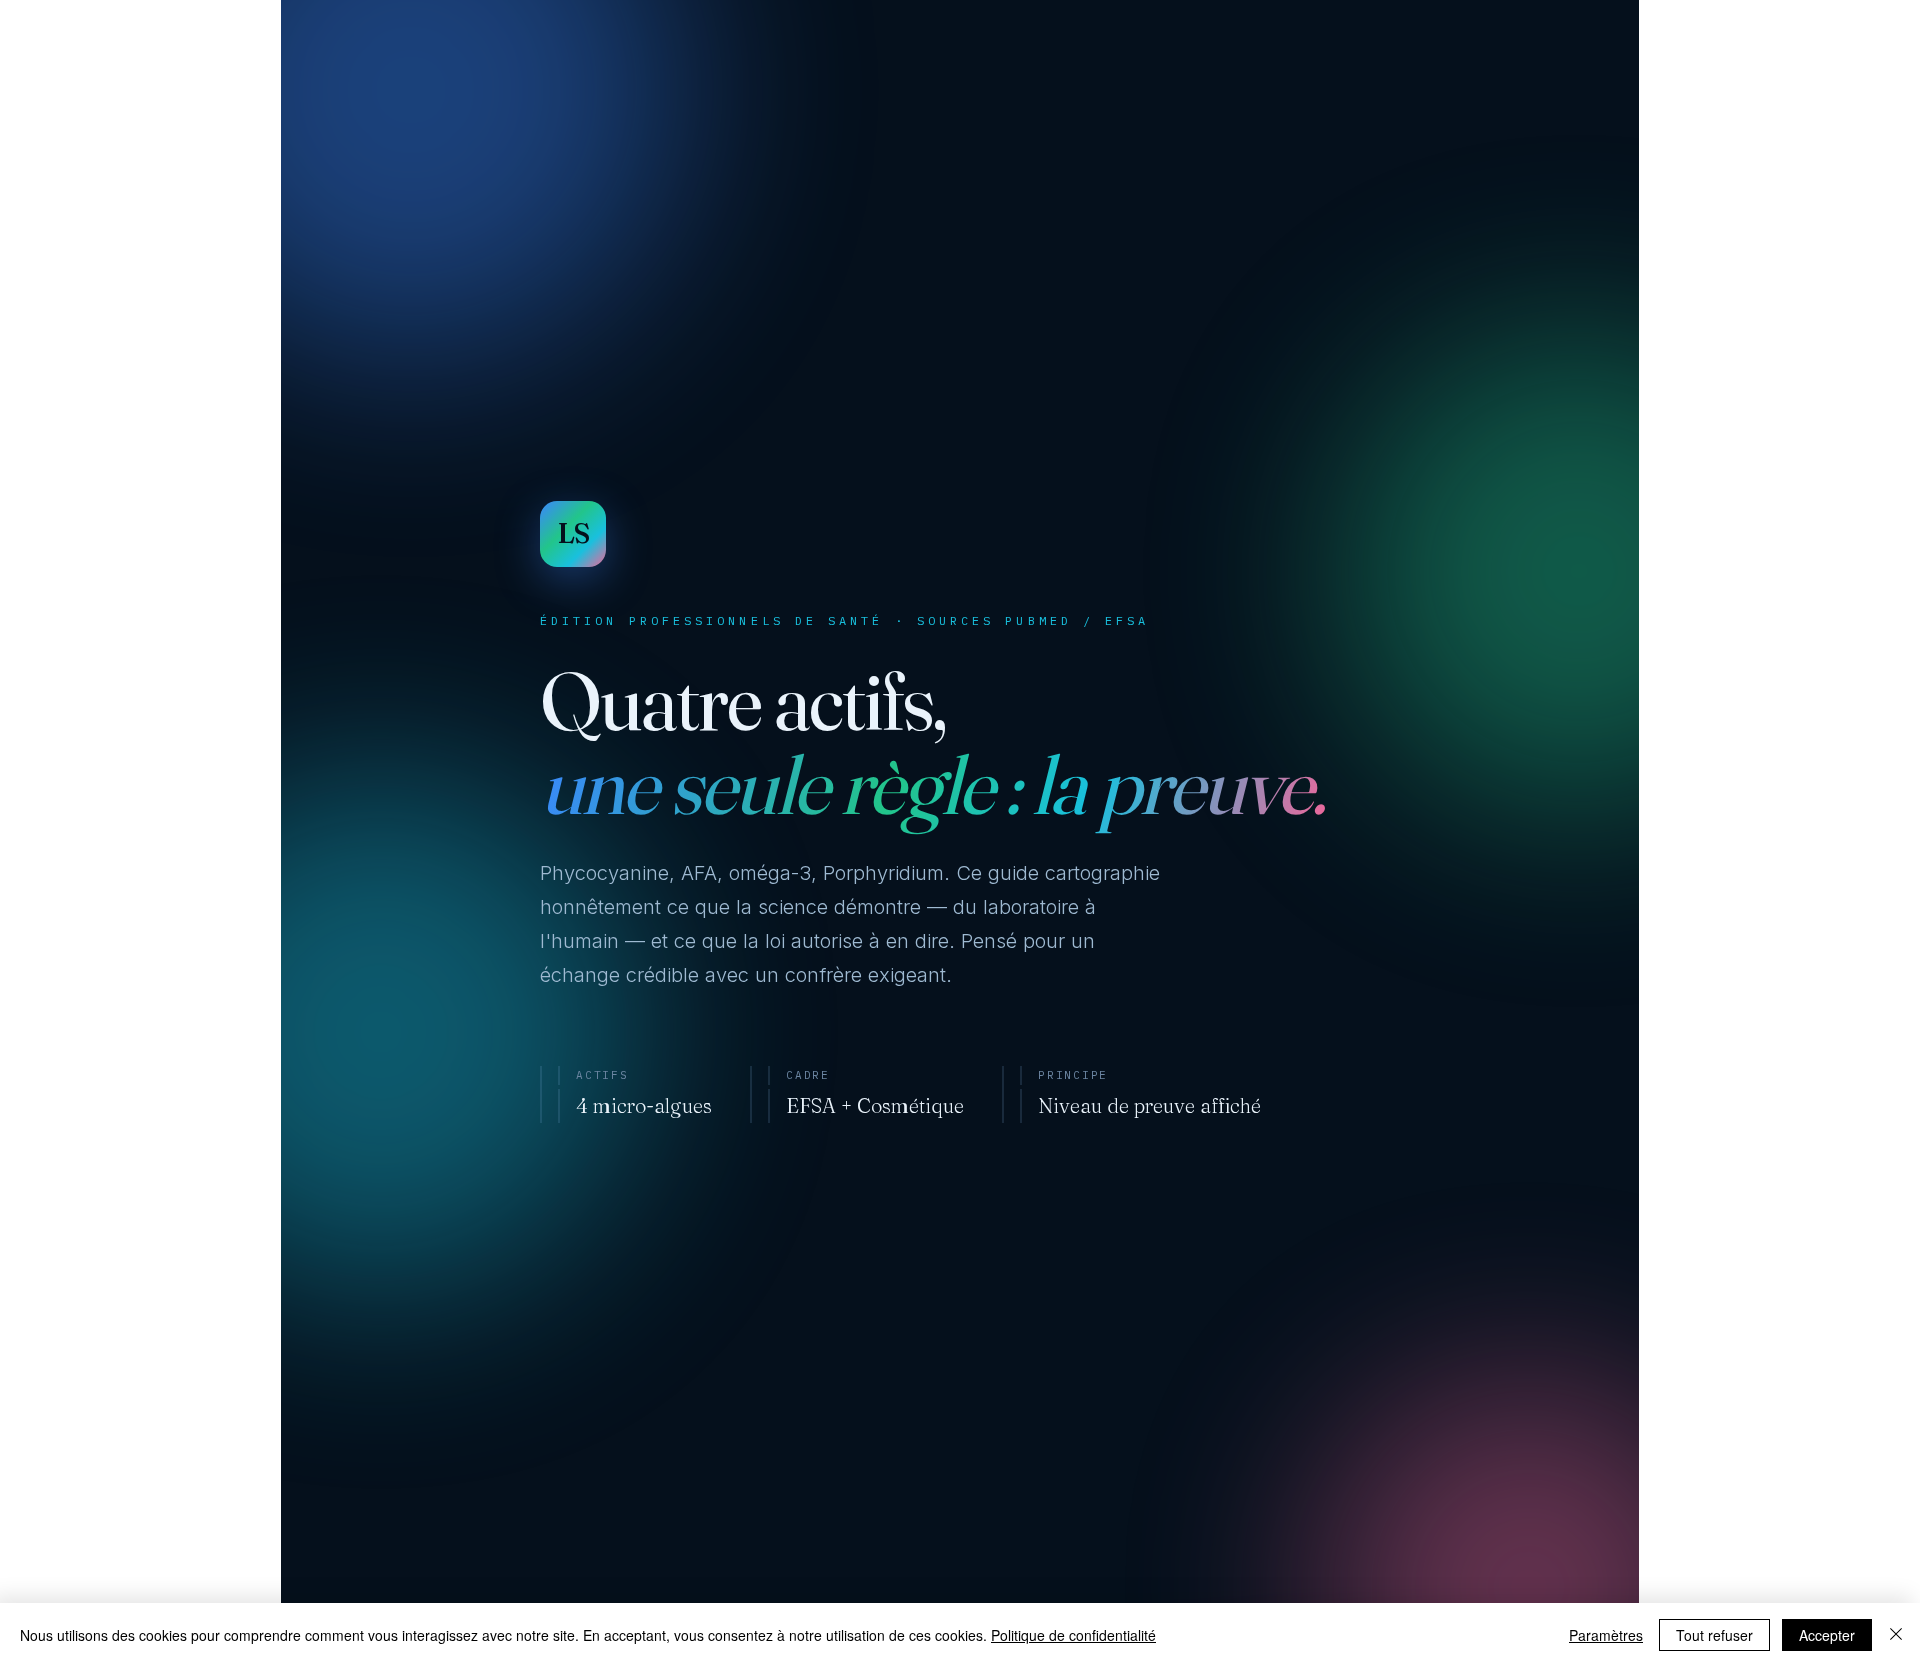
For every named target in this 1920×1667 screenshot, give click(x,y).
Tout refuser (1714, 1635)
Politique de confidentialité (1073, 1635)
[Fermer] (1896, 1635)
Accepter (1827, 1635)
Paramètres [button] (1606, 1635)
